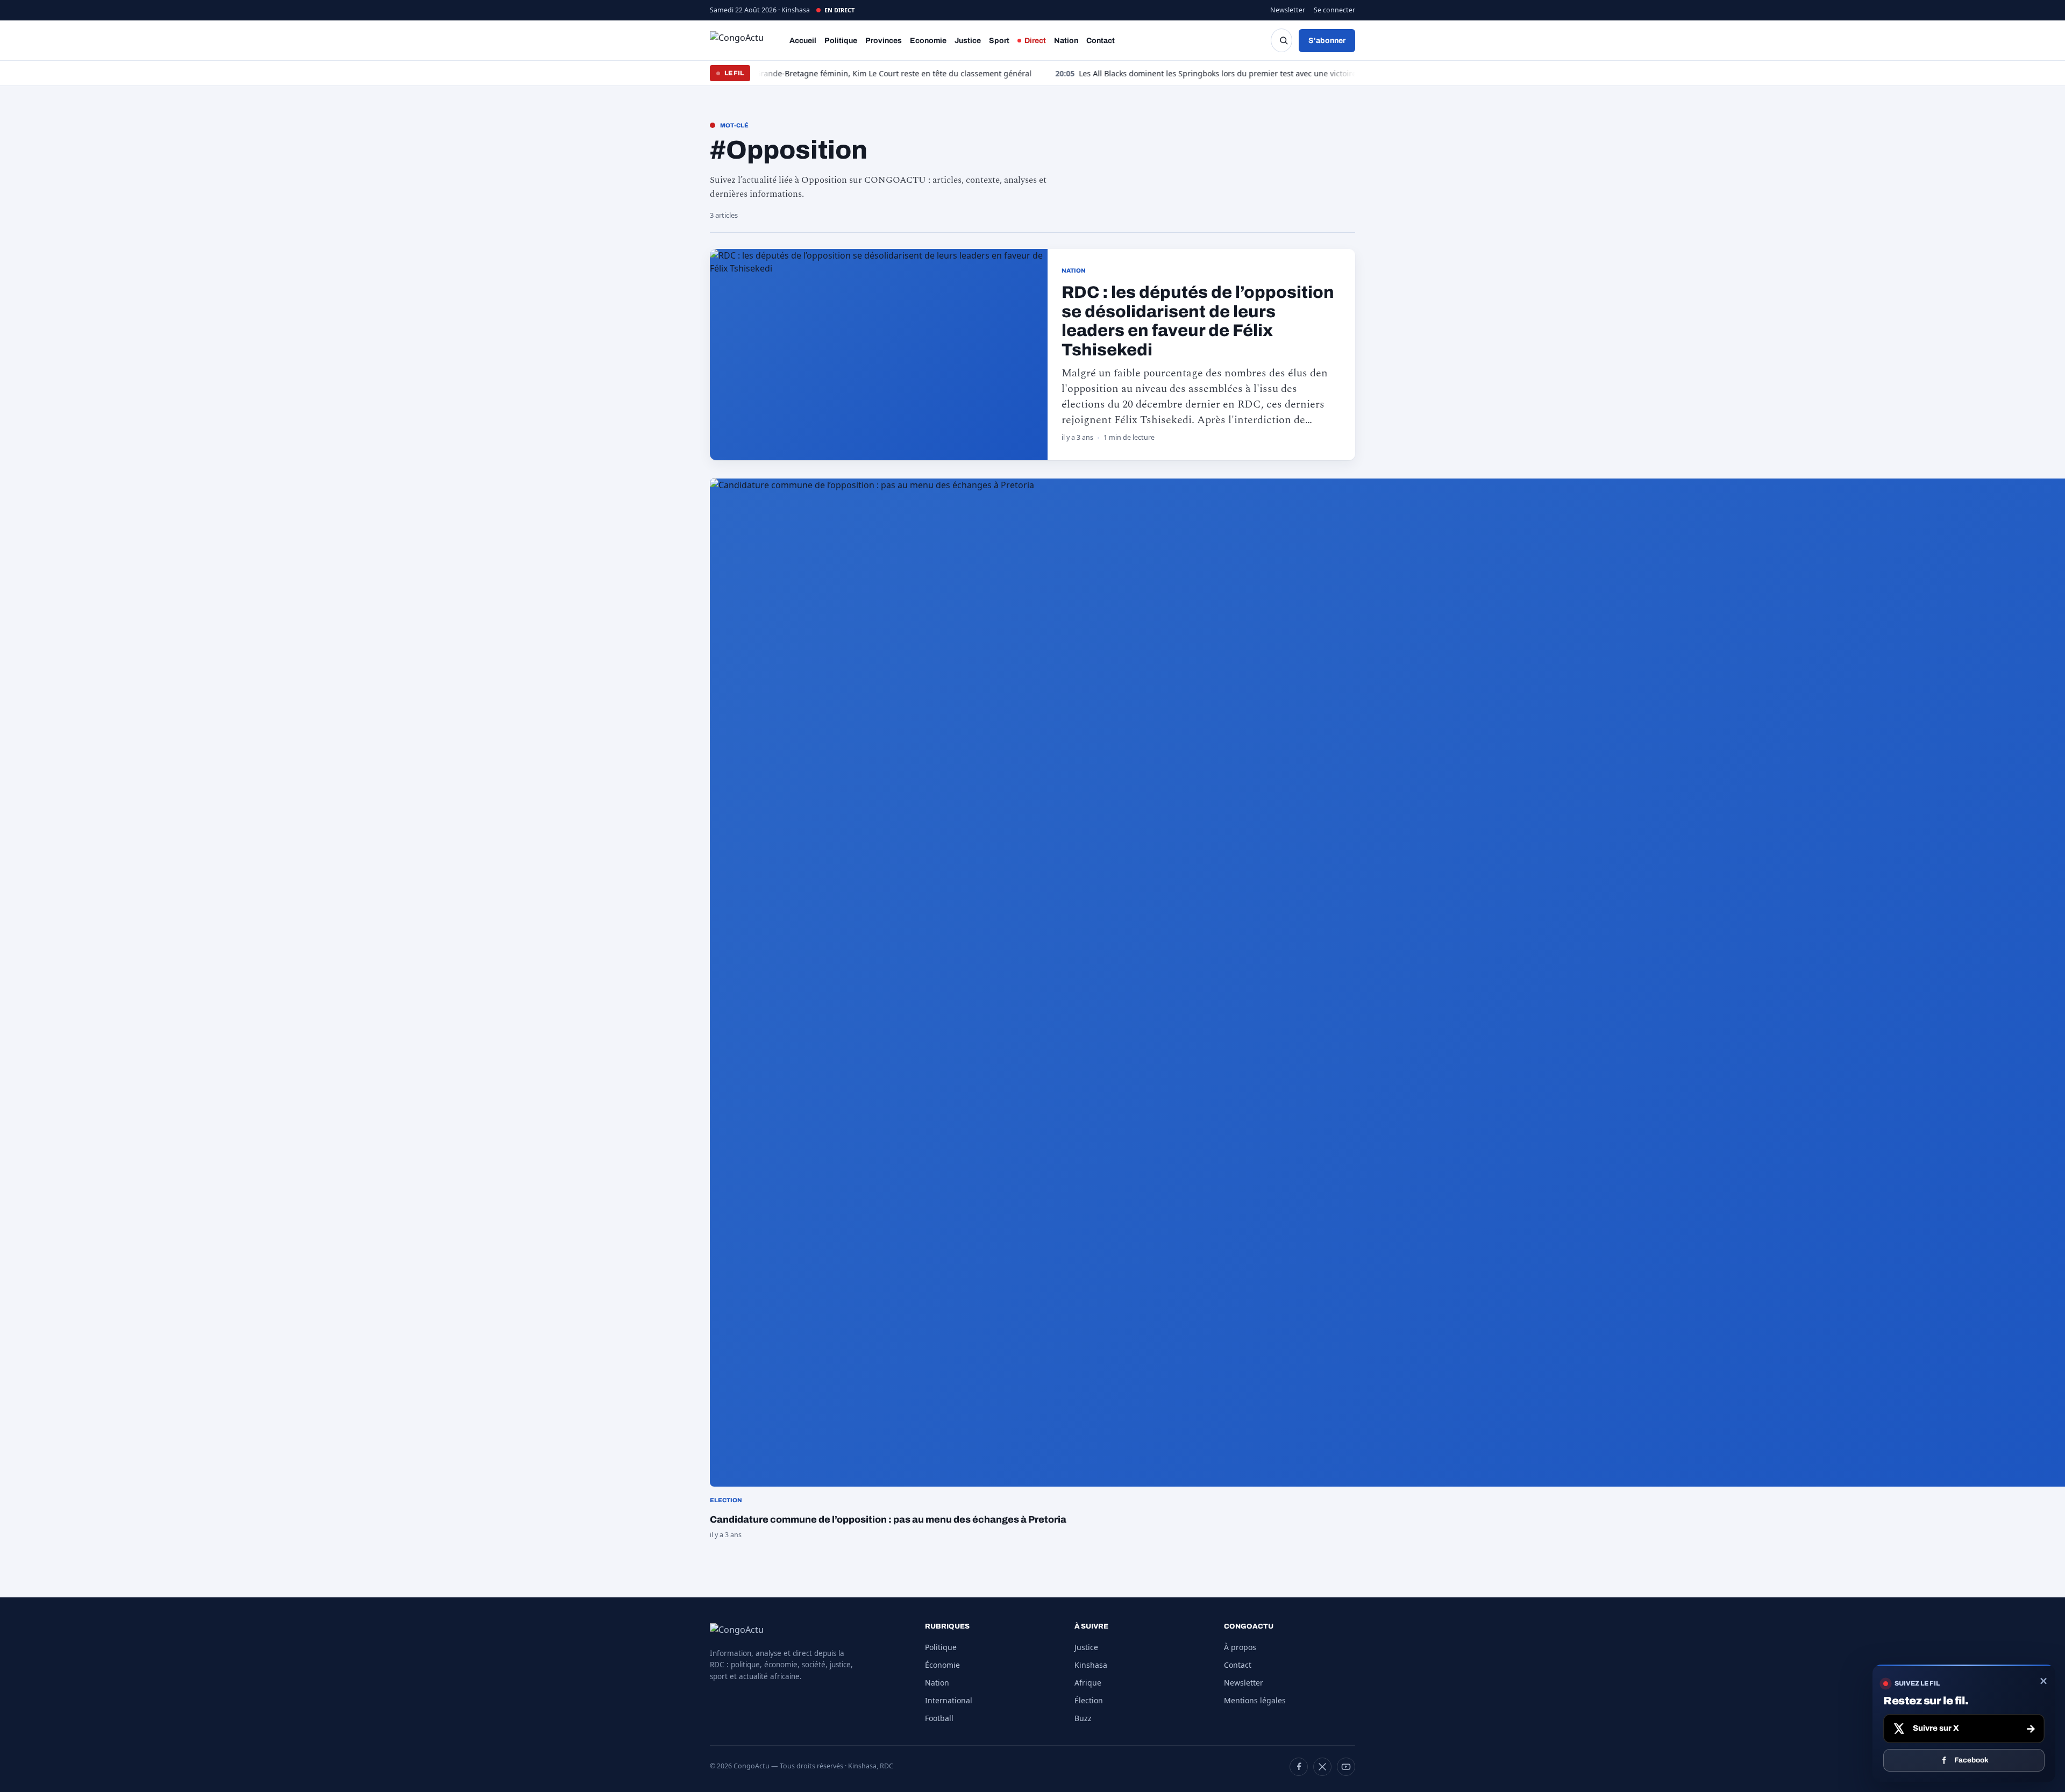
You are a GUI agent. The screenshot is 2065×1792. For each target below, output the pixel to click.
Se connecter (1334, 10)
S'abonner (1327, 41)
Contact (1101, 41)
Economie (928, 41)
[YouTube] (1346, 1767)
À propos (1240, 1647)
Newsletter (1288, 10)
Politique (841, 41)
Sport (999, 41)
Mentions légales (1255, 1700)
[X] (1322, 1767)
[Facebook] (1299, 1767)
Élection (1089, 1700)
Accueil (803, 41)
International (949, 1700)
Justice (968, 41)
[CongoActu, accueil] (745, 40)
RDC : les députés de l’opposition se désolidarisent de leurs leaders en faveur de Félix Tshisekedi (1198, 321)
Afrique (1088, 1683)
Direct (1035, 41)
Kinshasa (1091, 1665)
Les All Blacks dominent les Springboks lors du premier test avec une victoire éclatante (1115, 73)
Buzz (1083, 1718)
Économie (942, 1665)
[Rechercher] (1281, 40)
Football (939, 1718)
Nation (1066, 41)
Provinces (884, 41)
